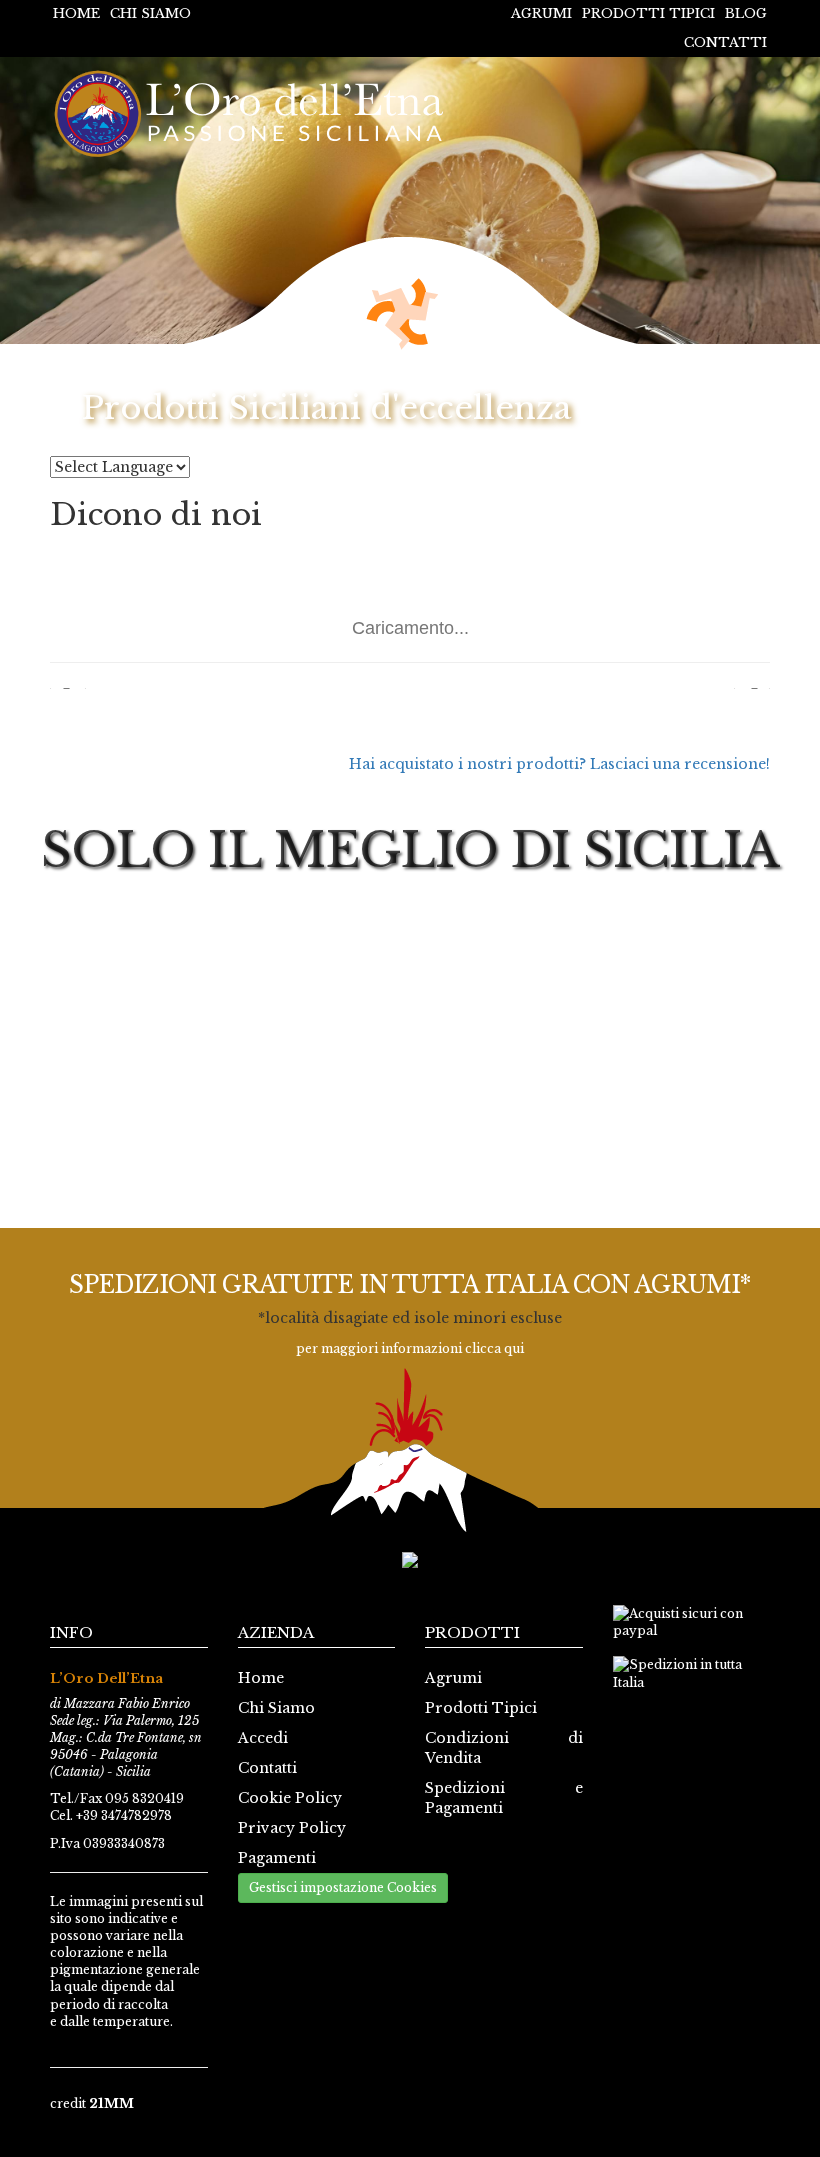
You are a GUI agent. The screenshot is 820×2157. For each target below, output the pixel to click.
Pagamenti (277, 1858)
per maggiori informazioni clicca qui (410, 1348)
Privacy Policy (292, 1828)
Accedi (263, 1738)
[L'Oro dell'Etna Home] (254, 114)
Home (76, 13)
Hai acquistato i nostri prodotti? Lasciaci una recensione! (559, 764)
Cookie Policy (290, 1798)
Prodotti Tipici (648, 13)
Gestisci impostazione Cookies (343, 1887)
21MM (111, 2103)
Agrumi (541, 13)
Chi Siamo (150, 13)
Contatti (725, 42)
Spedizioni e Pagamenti (504, 1798)
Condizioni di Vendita (504, 1748)
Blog (746, 13)
